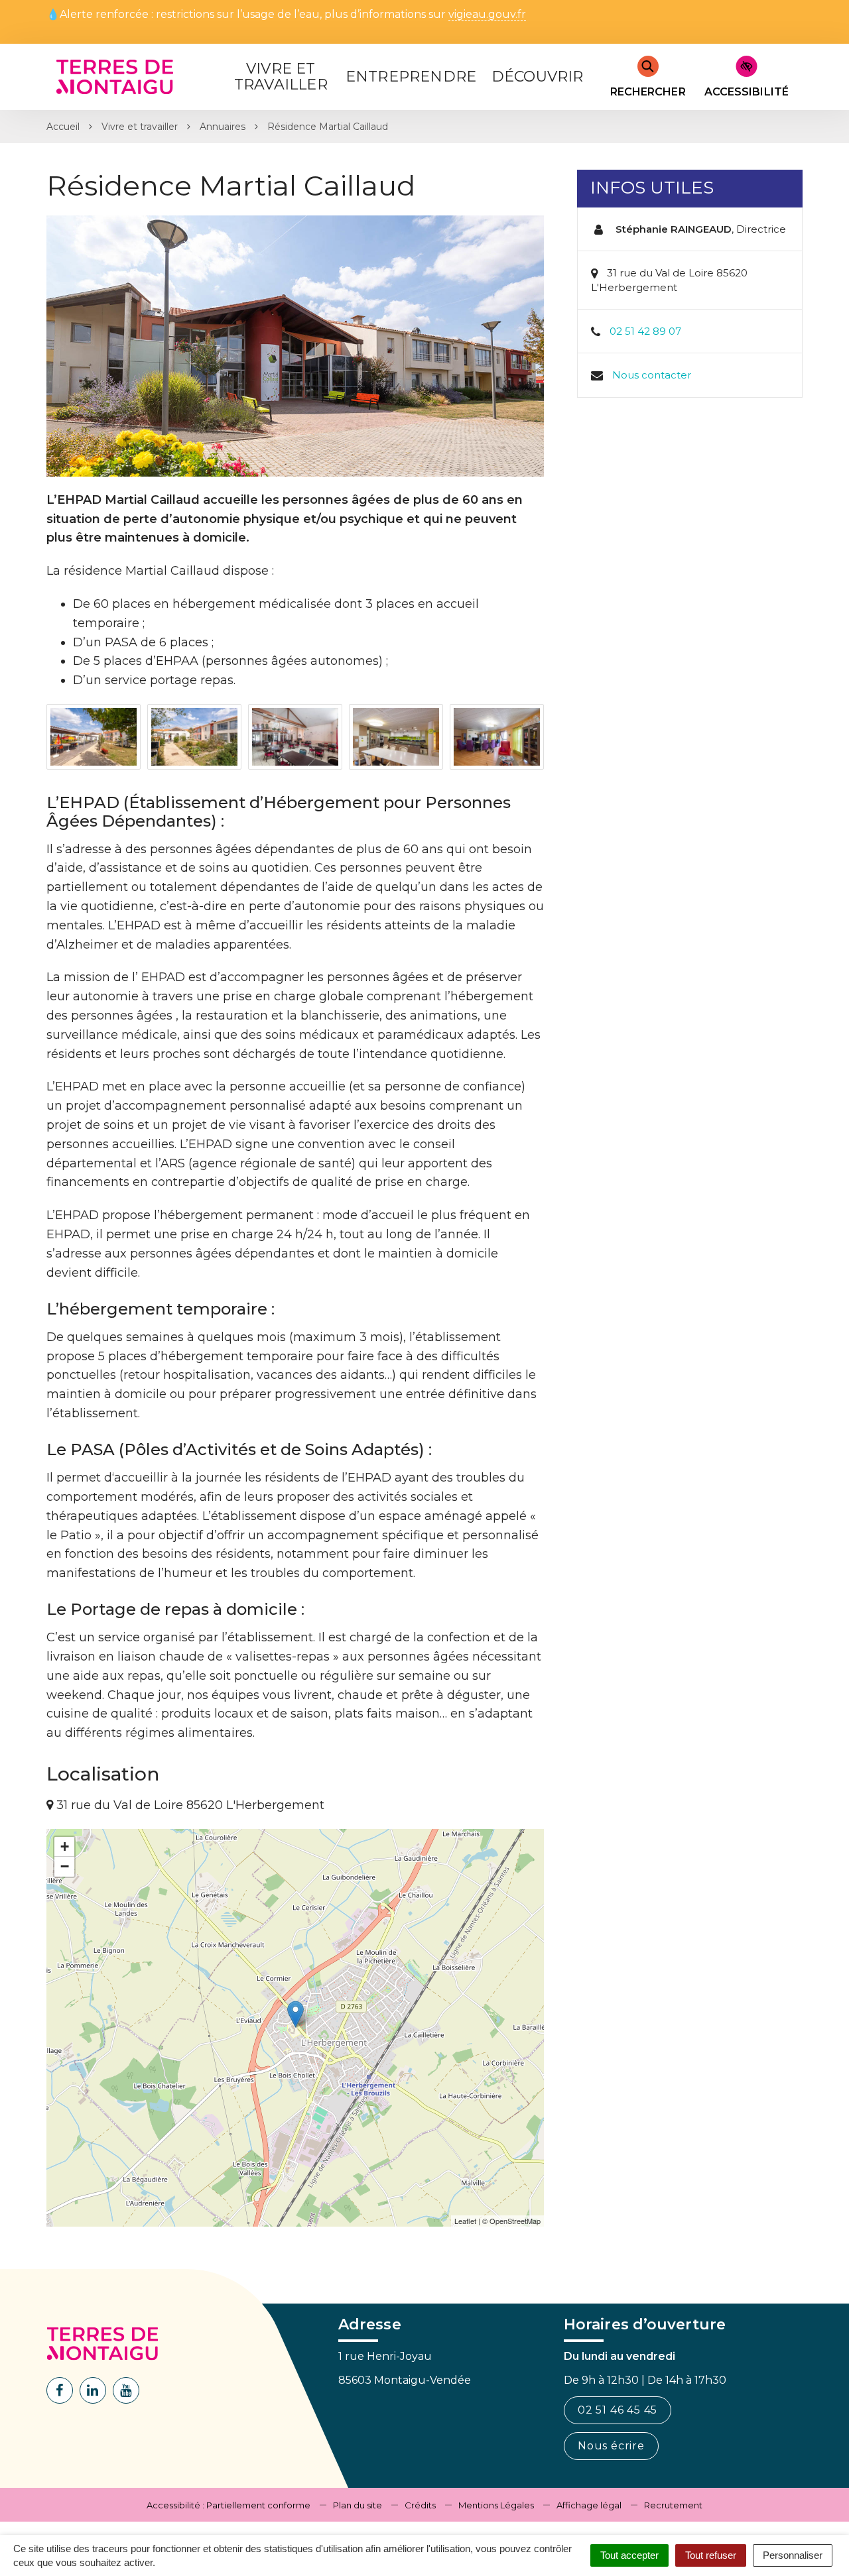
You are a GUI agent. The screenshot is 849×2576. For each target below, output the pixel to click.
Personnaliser (793, 2555)
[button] (94, 737)
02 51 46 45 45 (618, 2410)
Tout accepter (629, 2555)
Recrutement (673, 2505)
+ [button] (65, 1846)
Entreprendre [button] (411, 77)
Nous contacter (652, 375)
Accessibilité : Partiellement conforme (229, 2505)
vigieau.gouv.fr (487, 15)
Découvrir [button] (538, 77)
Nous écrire (611, 2446)
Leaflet (465, 2221)
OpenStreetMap (515, 2221)
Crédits (420, 2505)
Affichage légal (589, 2505)
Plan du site (358, 2505)
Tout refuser (711, 2555)
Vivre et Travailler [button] (281, 77)
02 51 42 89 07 (645, 331)
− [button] (65, 1866)
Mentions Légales (496, 2505)
